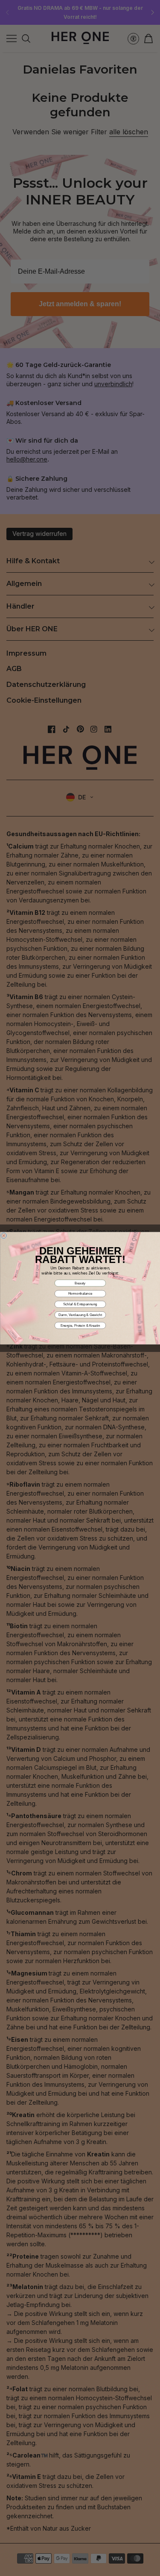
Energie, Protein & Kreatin (80, 1325)
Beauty (80, 1283)
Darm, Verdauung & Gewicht (80, 1315)
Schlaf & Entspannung (80, 1304)
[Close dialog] (4, 1236)
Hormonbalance (80, 1294)
